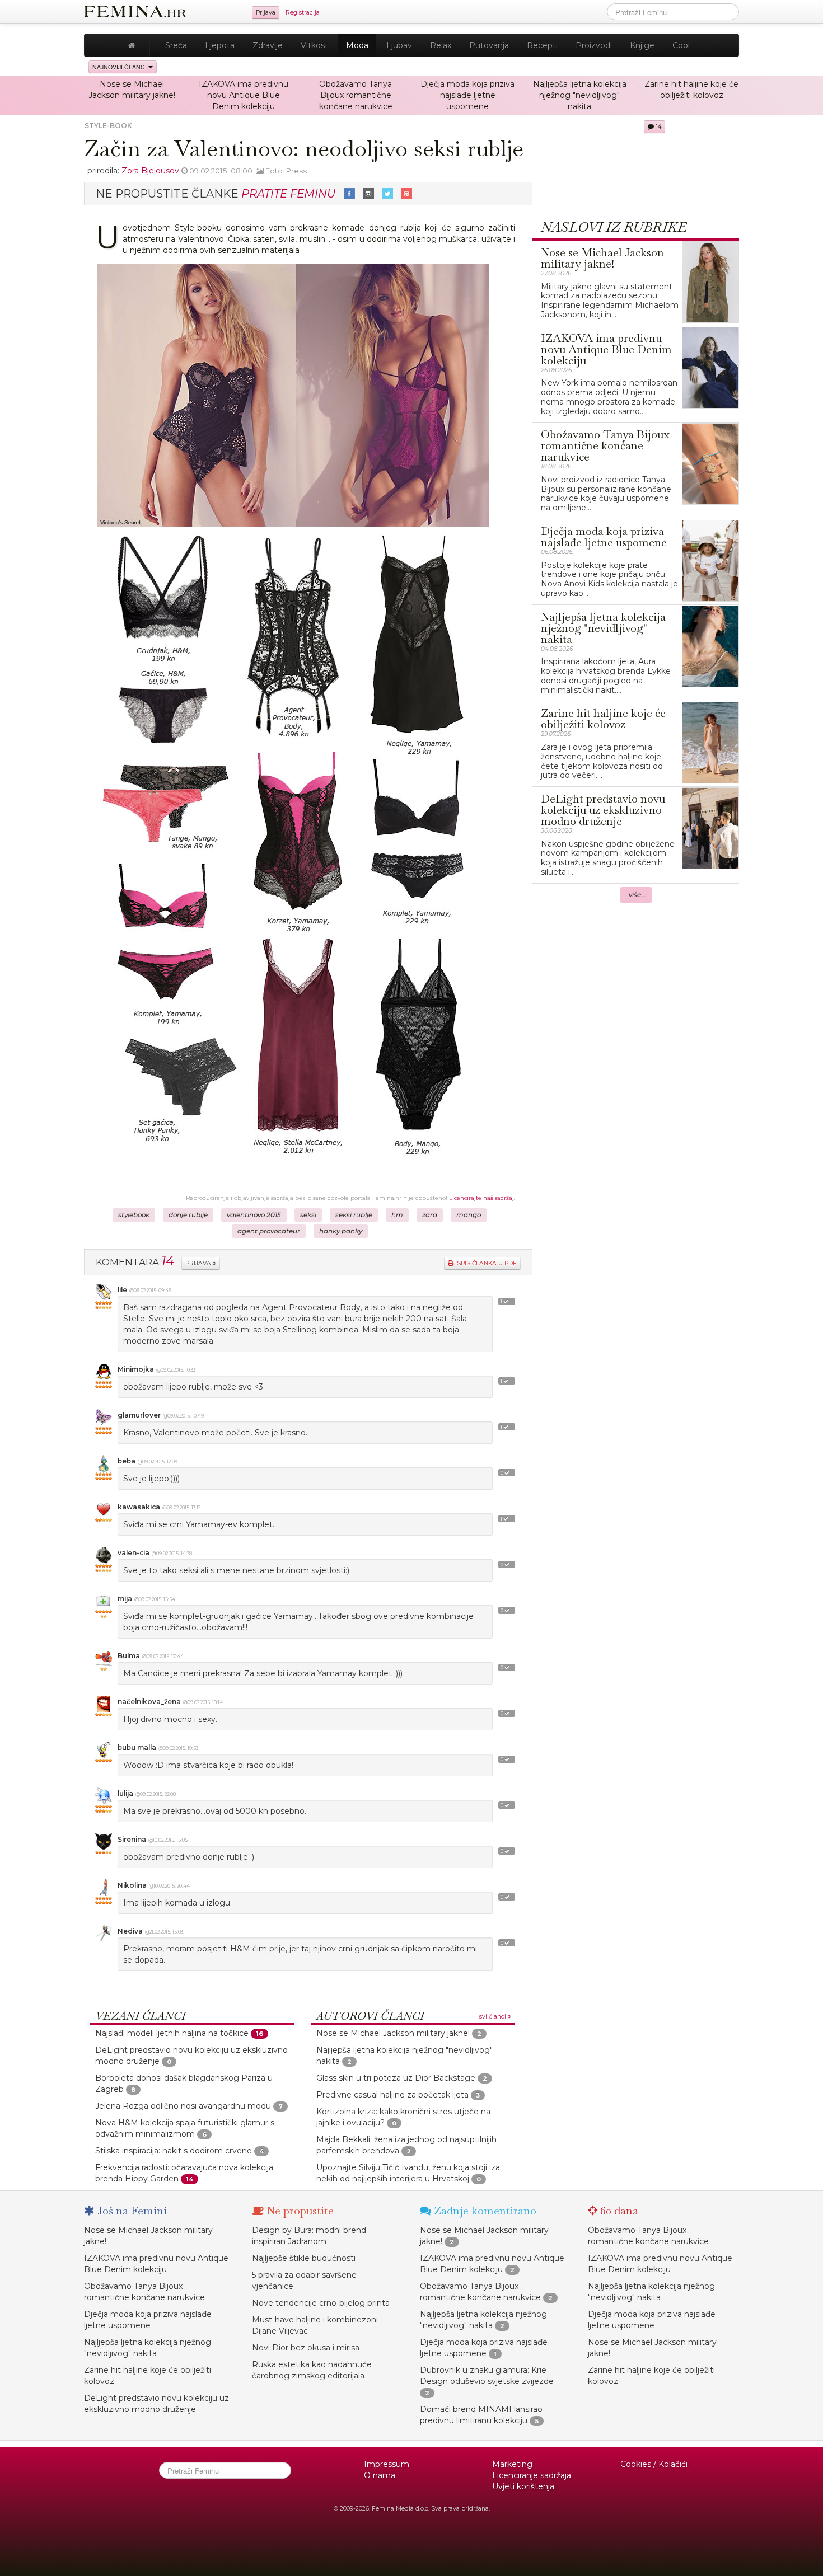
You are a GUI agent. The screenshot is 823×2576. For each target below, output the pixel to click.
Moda (357, 45)
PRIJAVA (199, 1263)
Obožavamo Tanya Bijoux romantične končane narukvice (356, 95)
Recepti (542, 45)
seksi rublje (354, 1215)
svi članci (494, 2017)
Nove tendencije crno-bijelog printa (321, 2303)
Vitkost (314, 45)
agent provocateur (269, 1231)
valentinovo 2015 (254, 1215)
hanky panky (341, 1231)
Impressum (387, 2464)
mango (469, 1215)
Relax (441, 45)
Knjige (642, 45)
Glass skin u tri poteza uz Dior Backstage (396, 2078)
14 (658, 127)
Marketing (512, 2464)
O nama (380, 2475)
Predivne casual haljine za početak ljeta (392, 2095)
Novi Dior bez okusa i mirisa (306, 2348)
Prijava (266, 13)
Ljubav (399, 45)
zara (430, 1215)
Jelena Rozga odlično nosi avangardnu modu (183, 2106)
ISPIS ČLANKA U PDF (485, 1263)
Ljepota (220, 45)
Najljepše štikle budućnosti (304, 2258)
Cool (681, 45)
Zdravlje (268, 45)
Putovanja (489, 45)
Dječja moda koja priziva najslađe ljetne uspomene (467, 95)
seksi (308, 1215)
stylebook (134, 1215)
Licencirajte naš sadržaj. (482, 1198)
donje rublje (188, 1215)
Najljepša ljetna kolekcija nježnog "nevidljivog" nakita (580, 95)
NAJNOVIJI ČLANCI (120, 67)
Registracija (303, 13)
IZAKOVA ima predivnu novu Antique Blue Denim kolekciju (244, 95)
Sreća (176, 45)
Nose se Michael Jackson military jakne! (393, 2033)
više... (637, 895)
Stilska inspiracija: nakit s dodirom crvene (174, 2151)
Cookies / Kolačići (654, 2464)
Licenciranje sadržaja (532, 2475)
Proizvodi (594, 45)
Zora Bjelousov (150, 171)
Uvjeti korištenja (523, 2486)
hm (397, 1215)
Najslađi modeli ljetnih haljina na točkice (172, 2033)
